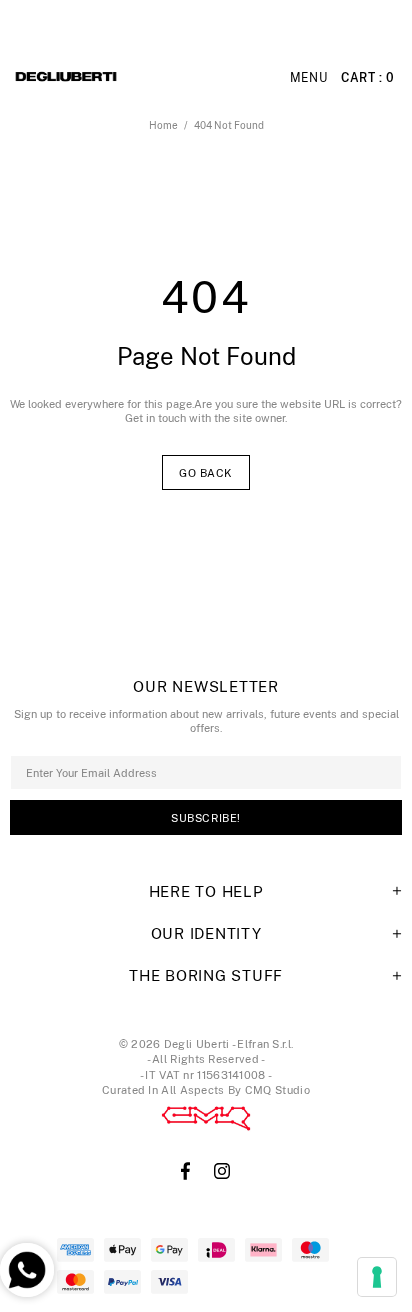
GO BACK (206, 473)
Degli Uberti (121, 78)
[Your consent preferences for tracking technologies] (377, 1277)
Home (163, 125)
